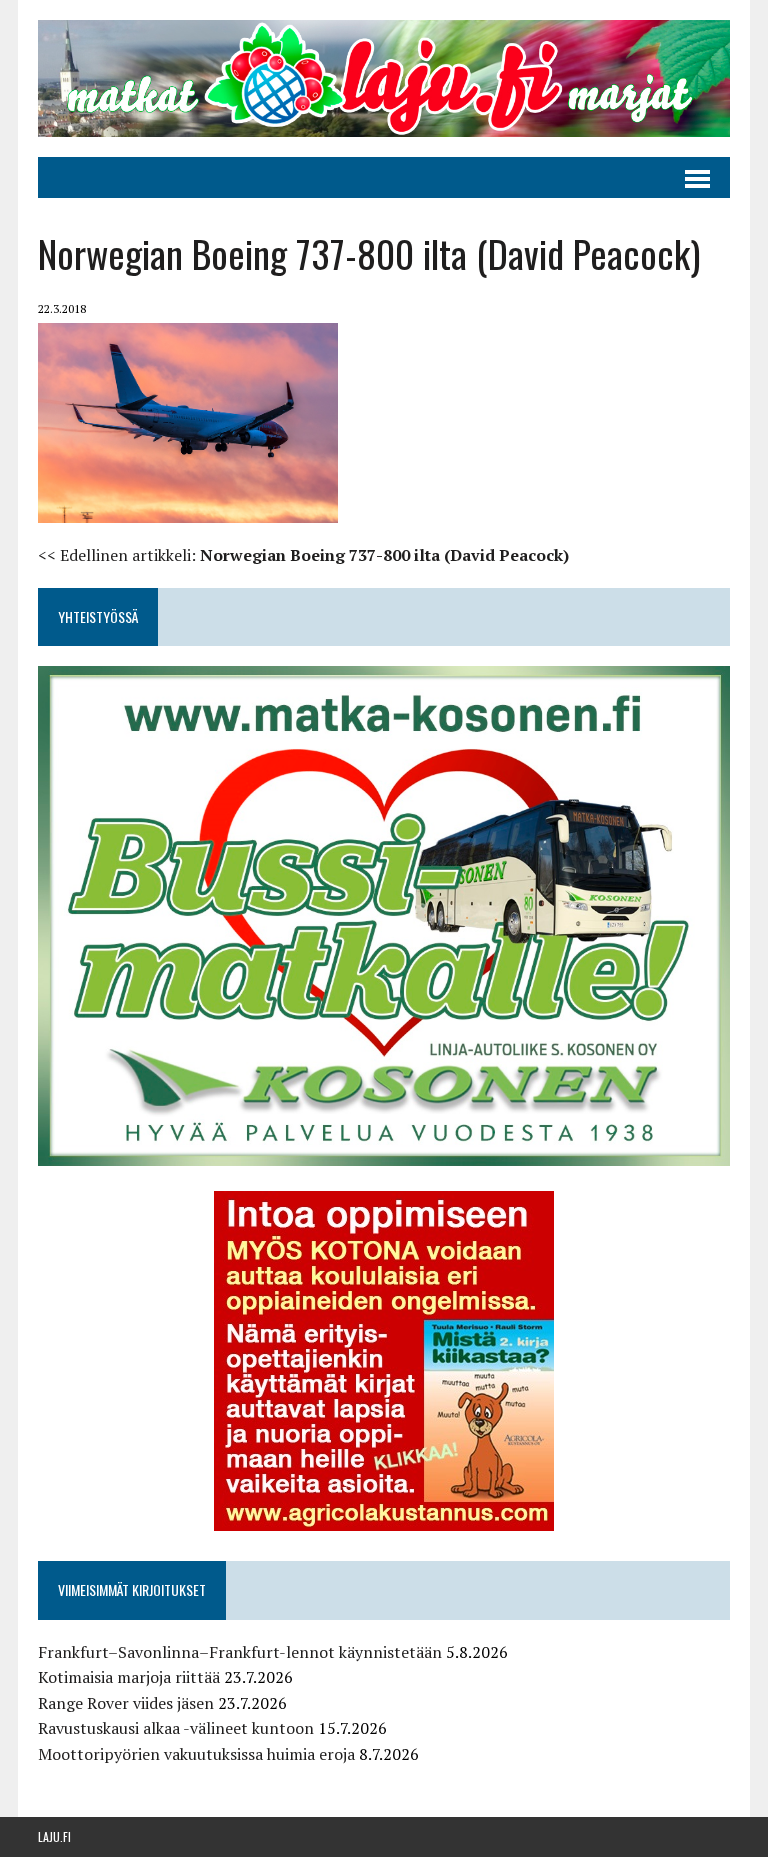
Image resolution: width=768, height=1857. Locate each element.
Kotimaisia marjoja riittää (129, 1677)
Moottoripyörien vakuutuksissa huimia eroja (196, 1754)
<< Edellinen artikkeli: (303, 555)
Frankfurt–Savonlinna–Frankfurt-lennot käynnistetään (240, 1652)
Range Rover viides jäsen (126, 1703)
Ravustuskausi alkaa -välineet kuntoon (176, 1728)
